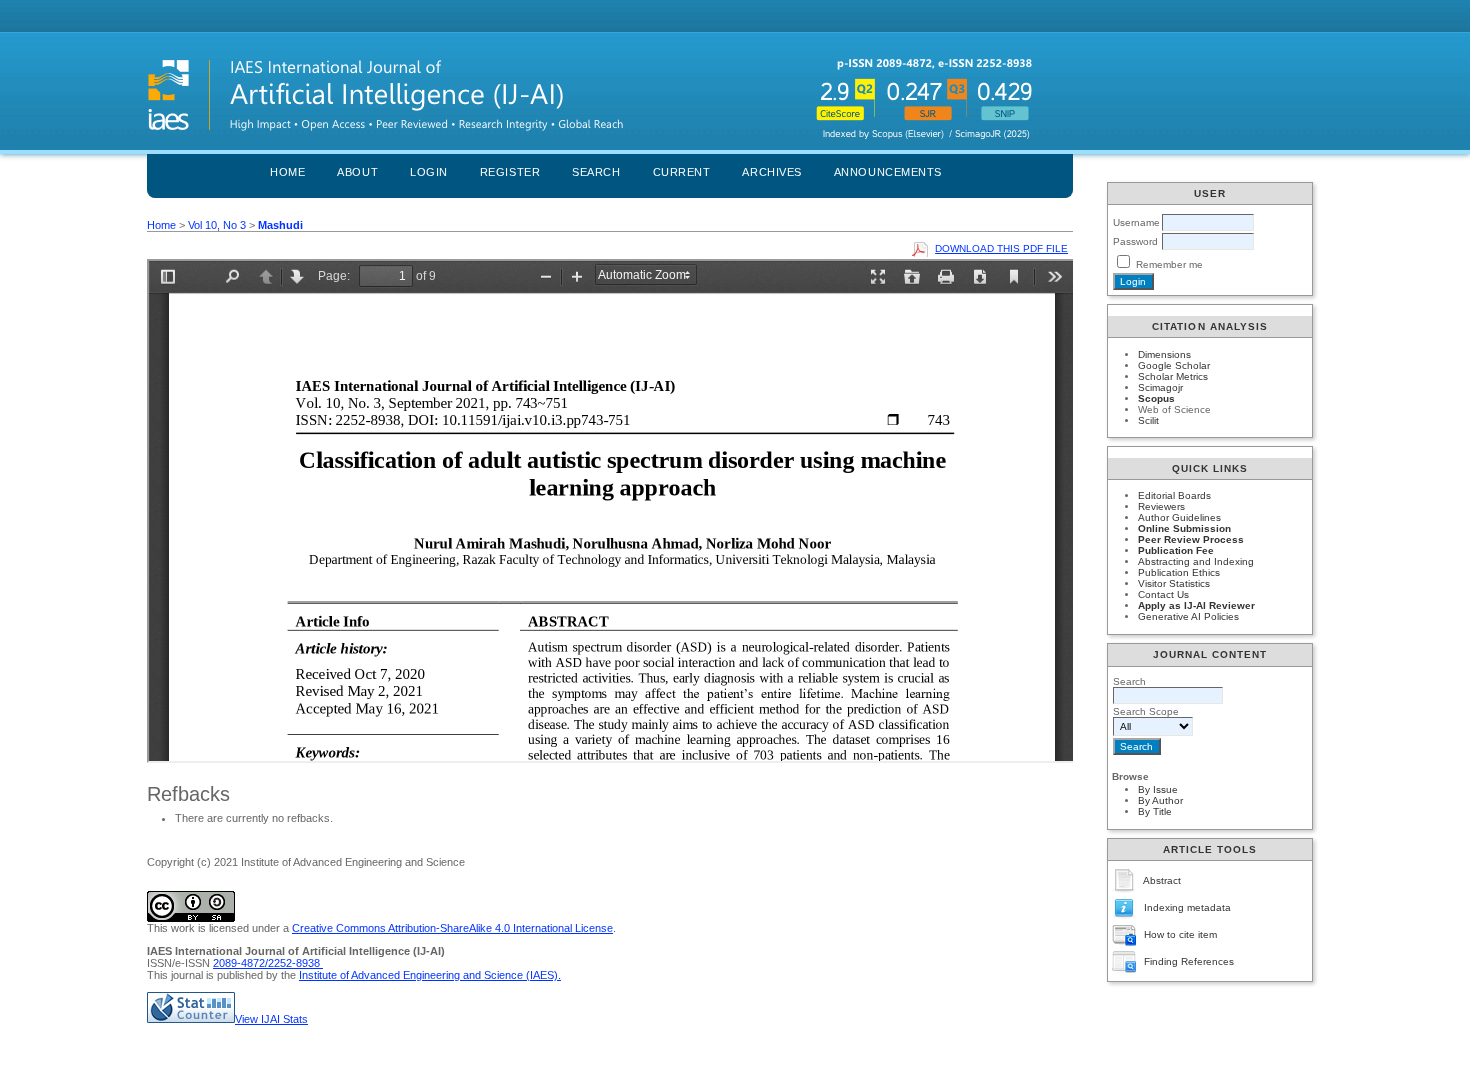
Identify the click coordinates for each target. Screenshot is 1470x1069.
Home (287, 172)
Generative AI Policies (1188, 616)
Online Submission (1184, 528)
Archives (771, 172)
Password (1135, 241)
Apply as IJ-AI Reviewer (1196, 605)
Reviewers (1161, 506)
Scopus (1156, 398)
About (357, 172)
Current (682, 172)
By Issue (1158, 789)
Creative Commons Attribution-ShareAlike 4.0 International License (452, 928)
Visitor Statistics (1174, 583)
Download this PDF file (1001, 248)
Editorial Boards (1174, 495)
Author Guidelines (1179, 517)
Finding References (1189, 961)
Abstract (1162, 880)
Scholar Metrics (1173, 376)
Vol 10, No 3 (217, 225)
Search (596, 172)
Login (429, 172)
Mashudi (280, 225)
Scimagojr (1160, 387)
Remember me (1169, 264)
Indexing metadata (1187, 907)
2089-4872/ (240, 963)
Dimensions (1164, 354)
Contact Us (1163, 594)
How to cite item (1180, 934)
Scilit (1148, 420)
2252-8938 (295, 963)
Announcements (888, 172)
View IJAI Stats (271, 1019)
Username (1136, 222)
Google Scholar (1174, 365)
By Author (1160, 800)
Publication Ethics (1179, 572)
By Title (1155, 811)
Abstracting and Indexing (1196, 561)
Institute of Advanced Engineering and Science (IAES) (428, 975)
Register (510, 172)
